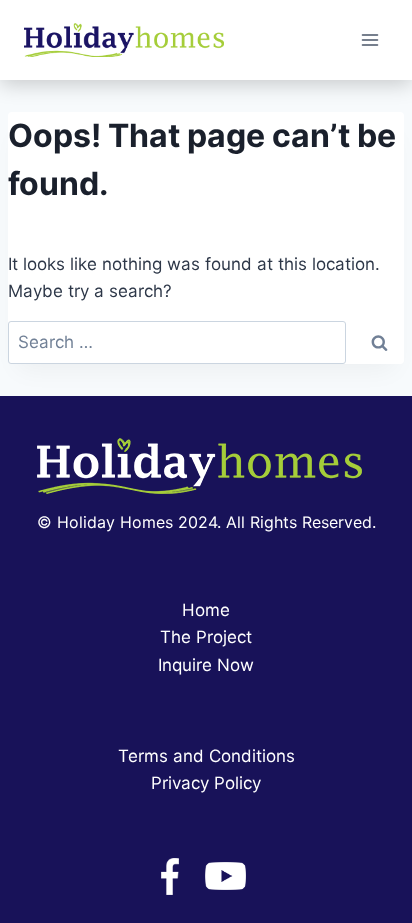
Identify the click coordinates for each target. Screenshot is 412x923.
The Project (206, 637)
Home (206, 610)
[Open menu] (369, 39)
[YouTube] (226, 876)
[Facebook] (170, 876)
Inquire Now (206, 665)
